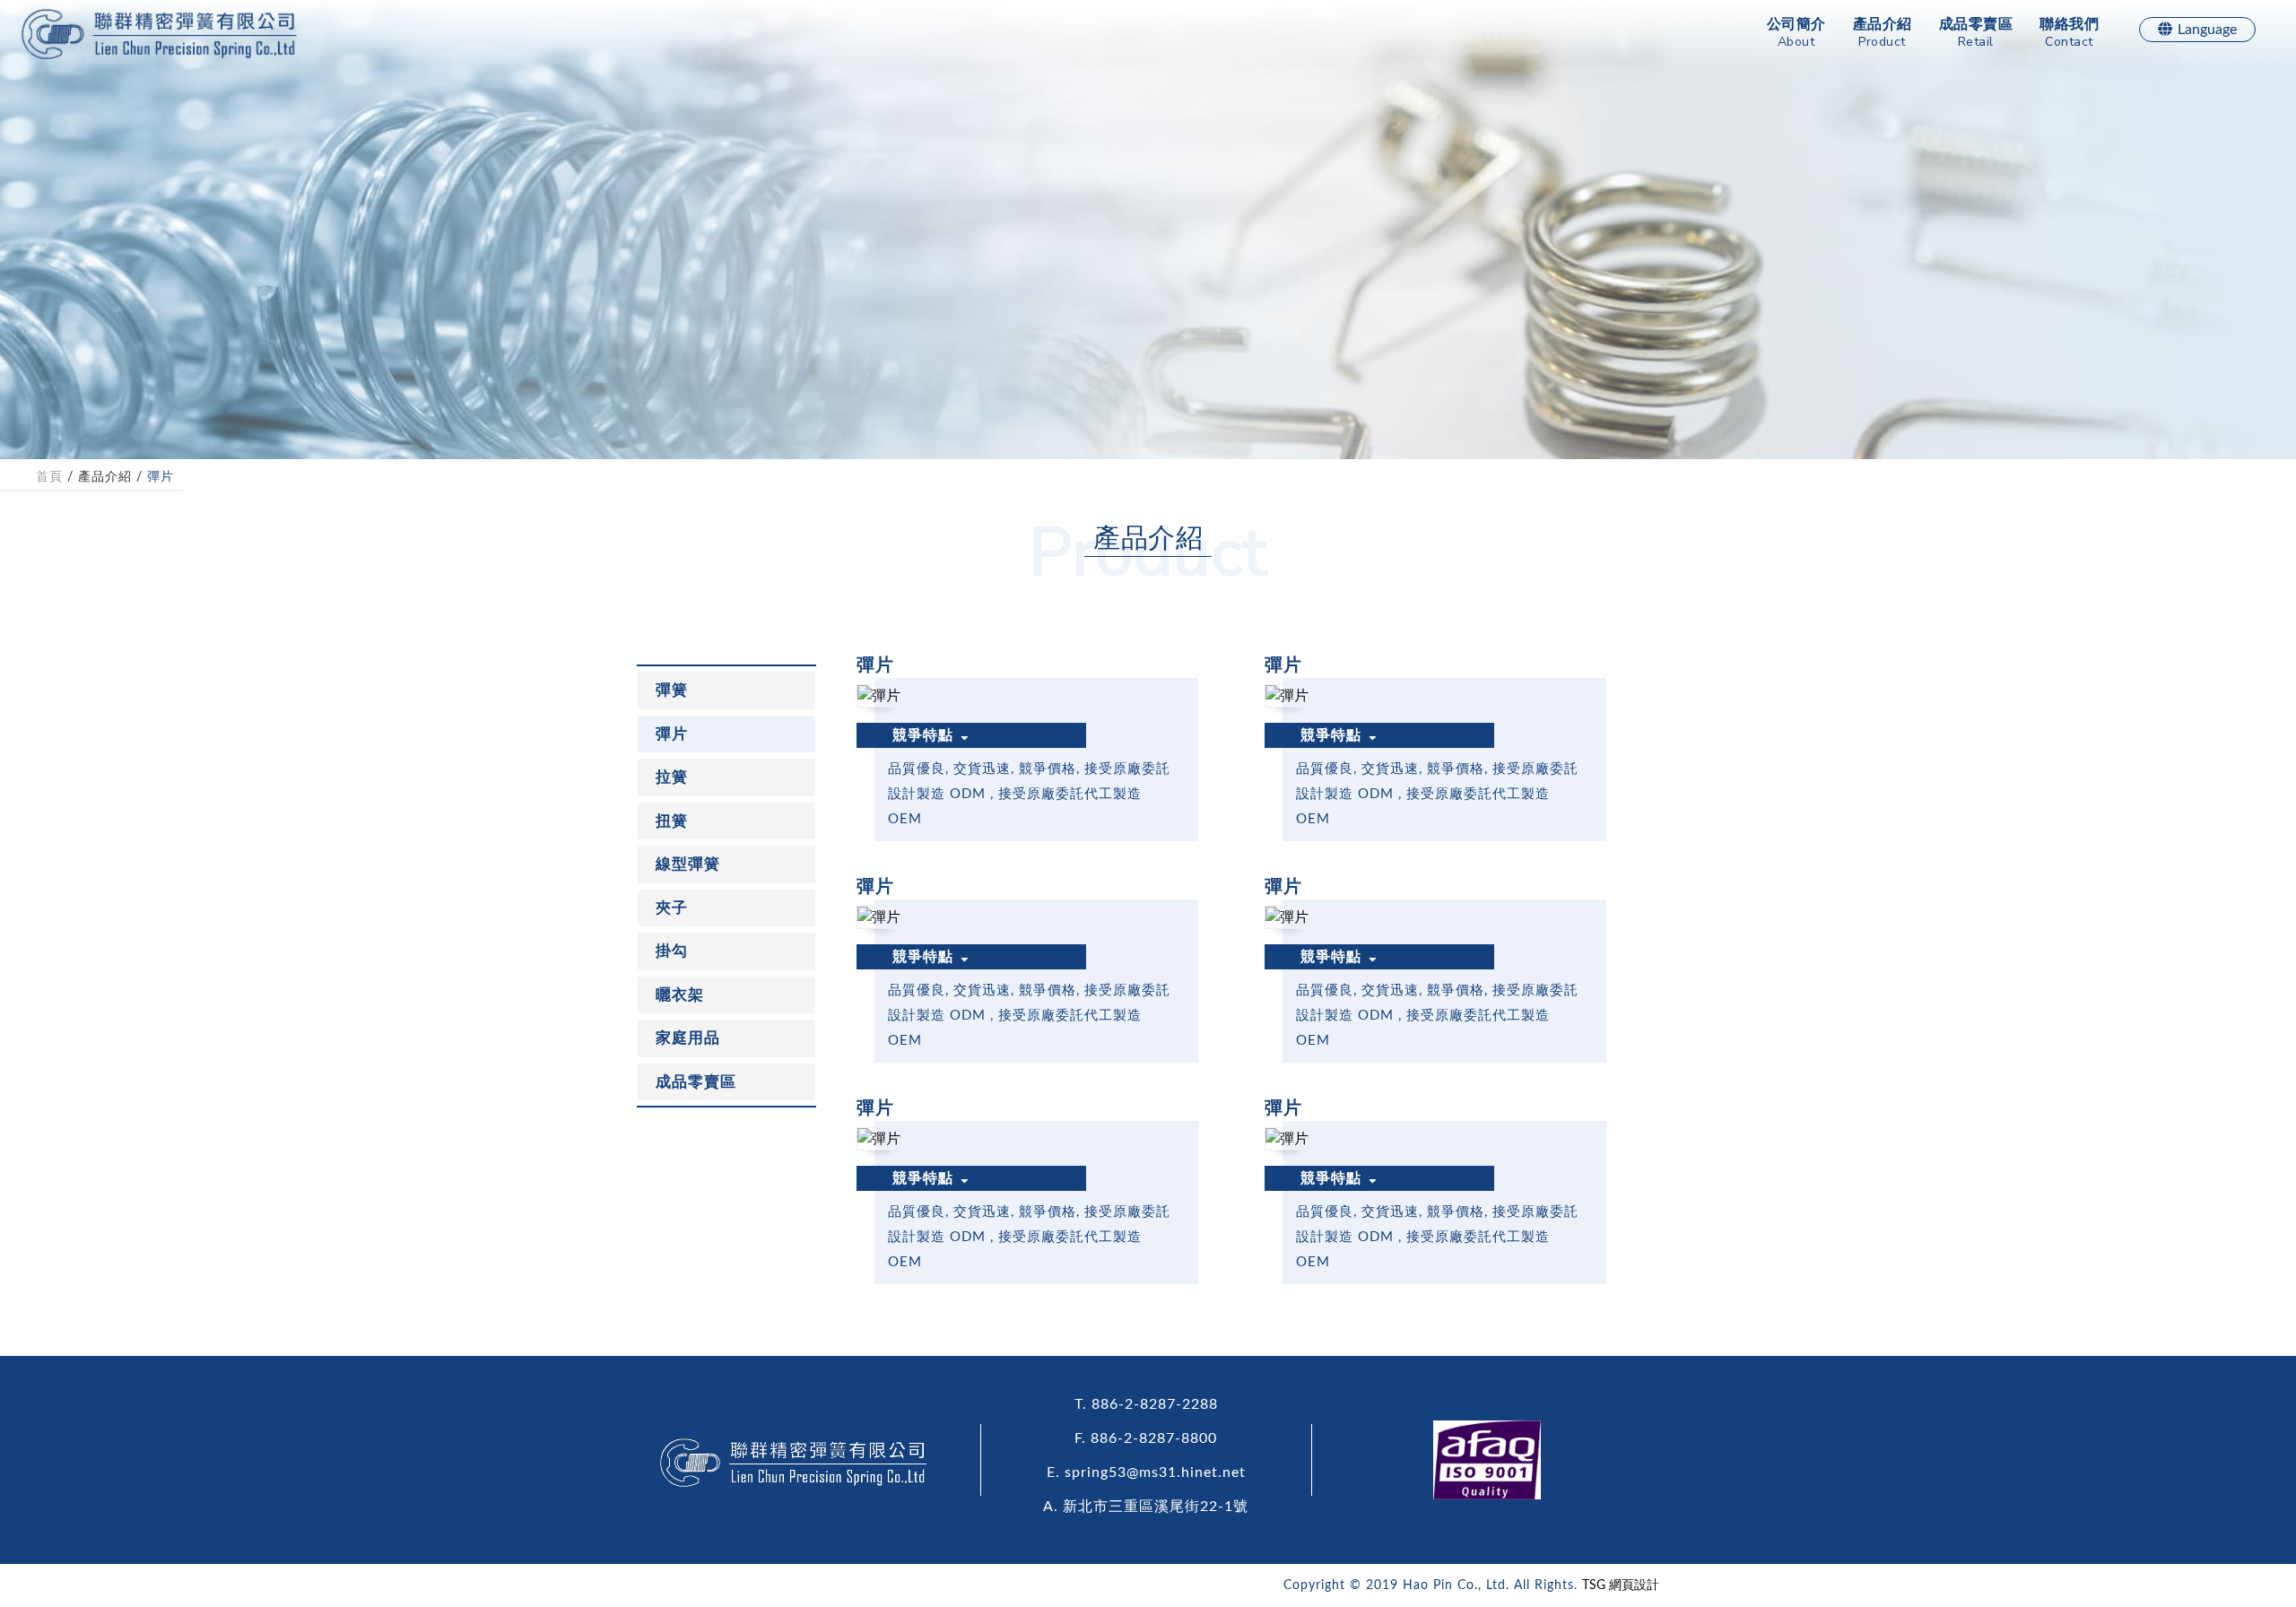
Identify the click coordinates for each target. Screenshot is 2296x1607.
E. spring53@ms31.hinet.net (1146, 1472)
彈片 (161, 477)
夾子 (672, 908)
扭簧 (672, 821)
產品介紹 (1883, 34)
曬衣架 (680, 995)
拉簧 (672, 777)
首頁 (49, 477)
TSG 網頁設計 (1621, 1585)
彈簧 (672, 690)
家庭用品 (688, 1038)
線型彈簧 (688, 864)
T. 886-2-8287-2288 (1146, 1404)
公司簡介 (1796, 34)
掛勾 (672, 951)
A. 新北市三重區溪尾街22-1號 (1146, 1507)
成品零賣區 (1976, 34)
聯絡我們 (2069, 34)
